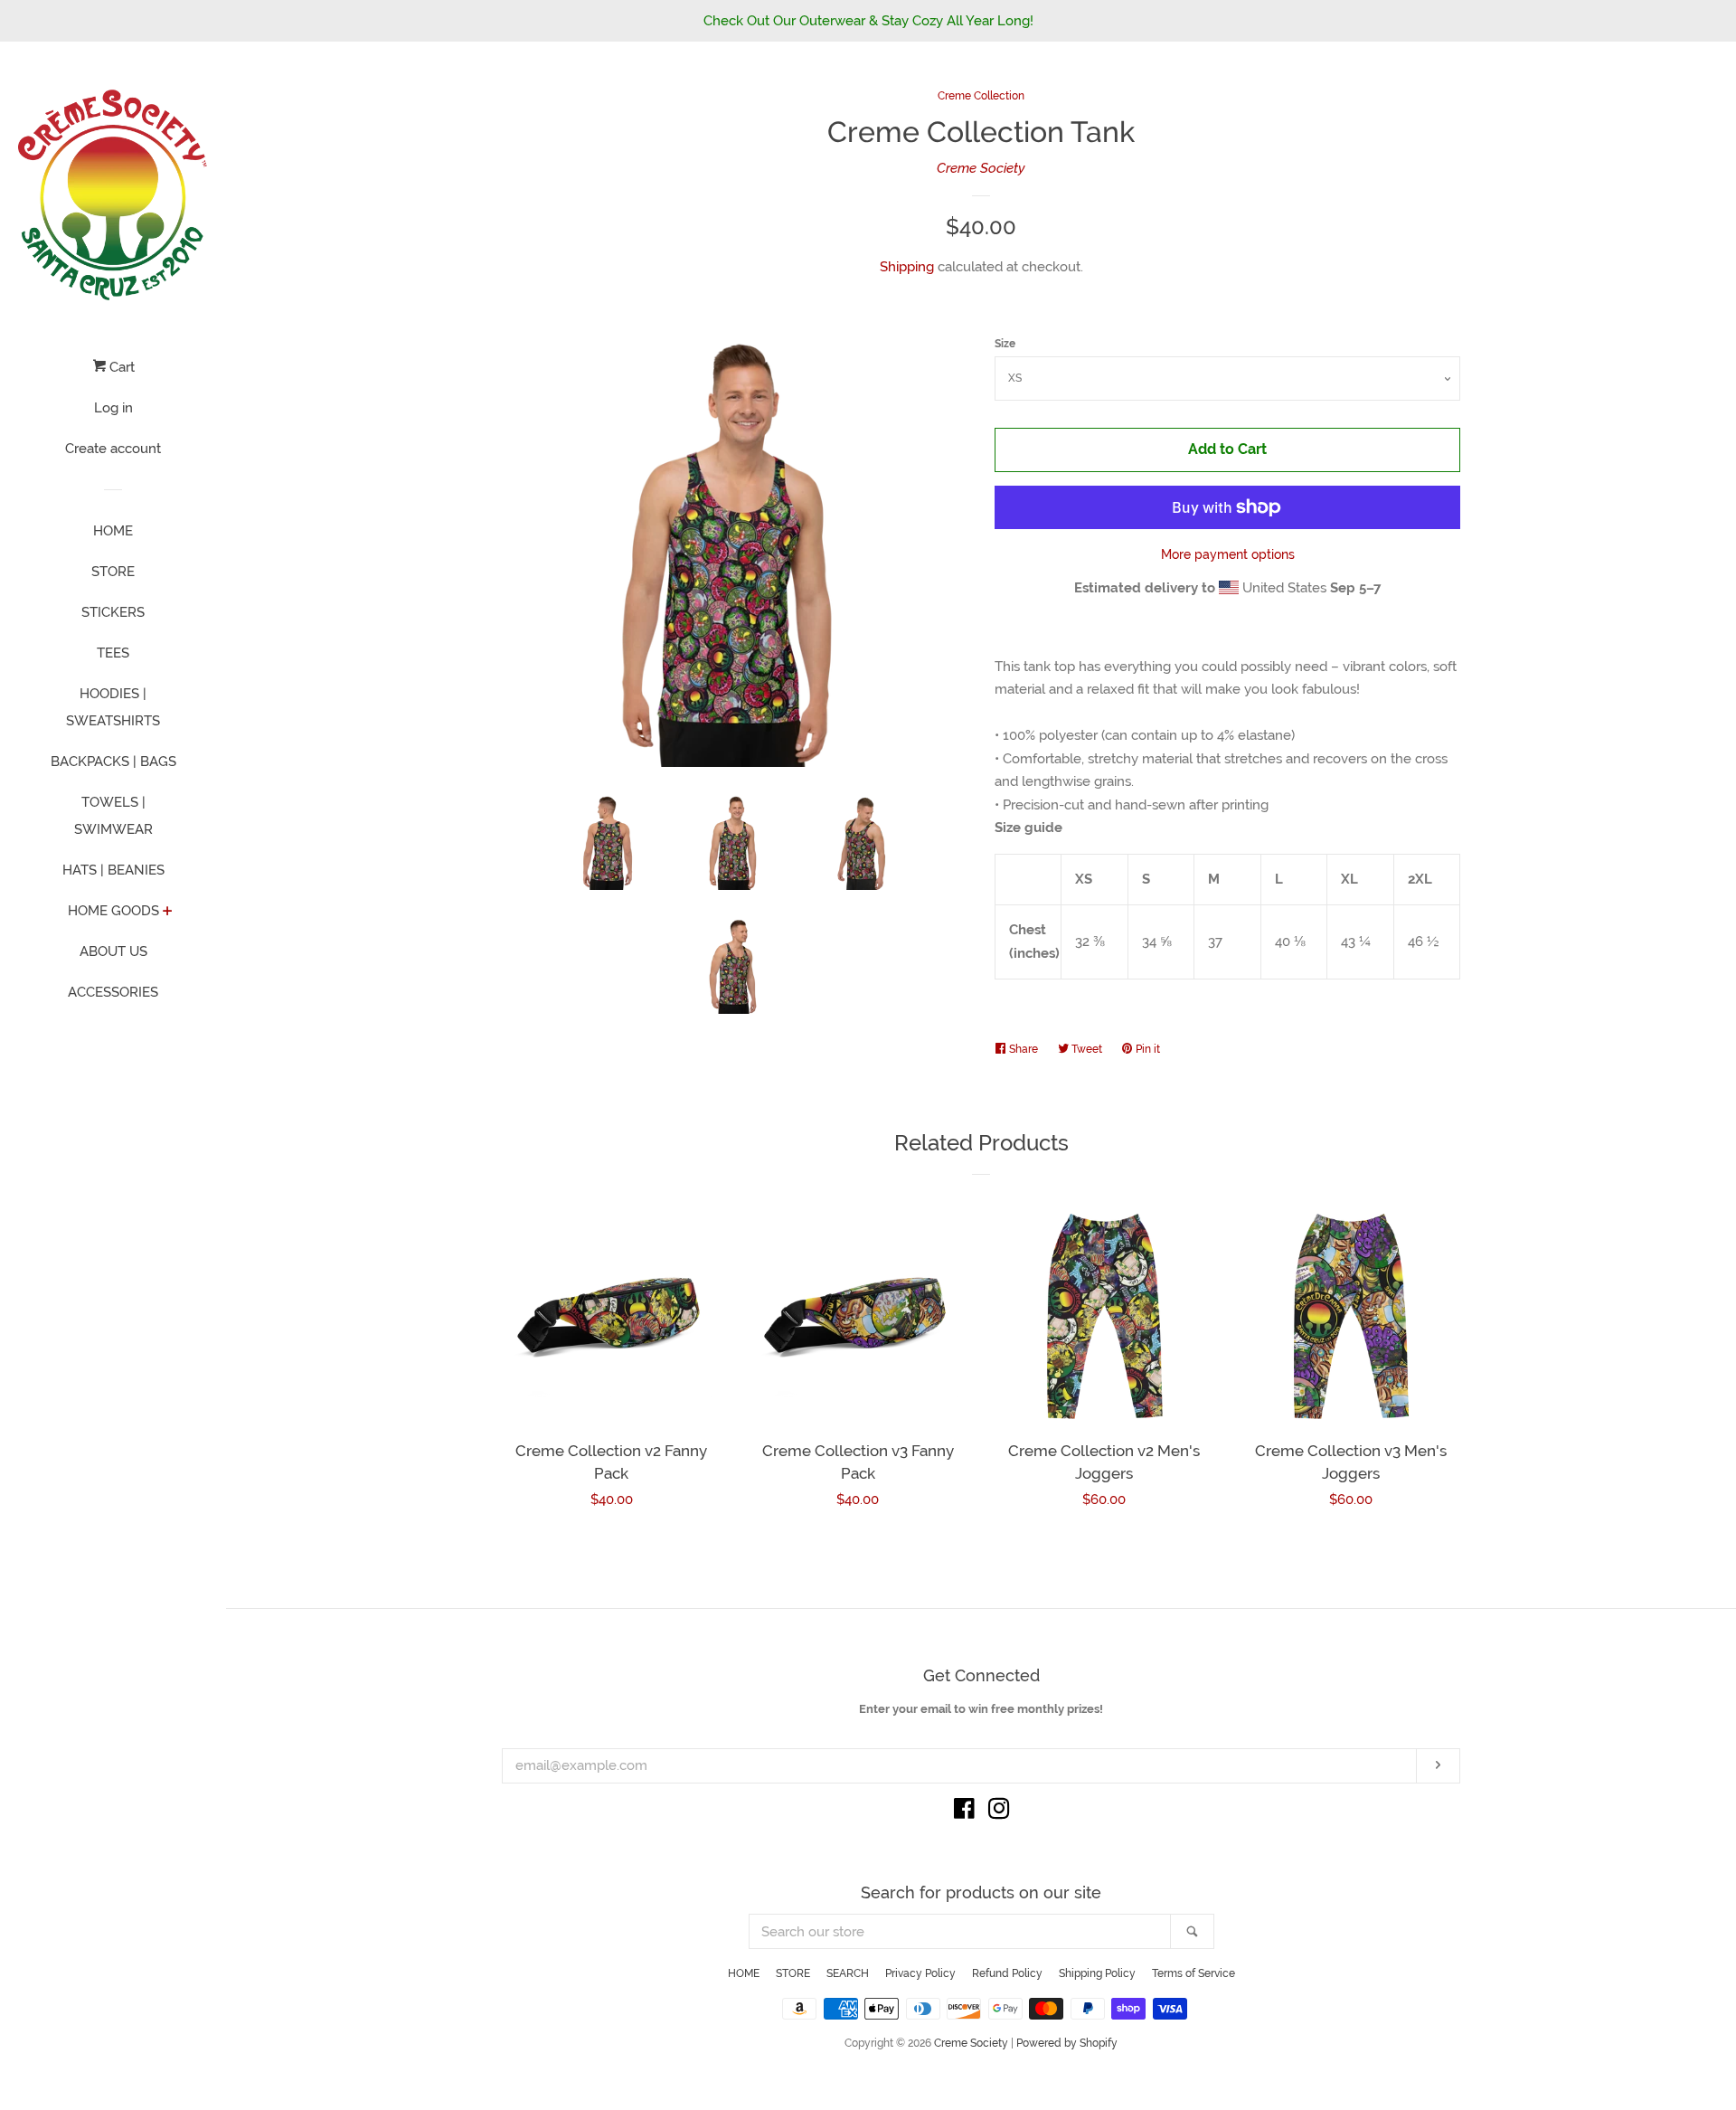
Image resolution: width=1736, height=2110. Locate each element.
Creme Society (981, 168)
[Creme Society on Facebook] (964, 1812)
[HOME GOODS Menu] (168, 913)
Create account (113, 449)
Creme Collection (981, 96)
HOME (113, 531)
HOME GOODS (113, 911)
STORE (113, 572)
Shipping (907, 267)
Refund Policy (1007, 1973)
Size (1005, 344)
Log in (113, 408)
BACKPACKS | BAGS (113, 762)
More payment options (1228, 554)
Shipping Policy (1097, 1973)
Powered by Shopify (1067, 2043)
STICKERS (113, 612)
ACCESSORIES (113, 992)
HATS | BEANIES (113, 870)
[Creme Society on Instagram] (999, 1812)
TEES (113, 653)
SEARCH (848, 1973)
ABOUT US (113, 951)
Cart (120, 367)
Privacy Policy (920, 1973)
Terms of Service (1193, 1973)
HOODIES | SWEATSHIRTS (113, 707)
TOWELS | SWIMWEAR (113, 816)
